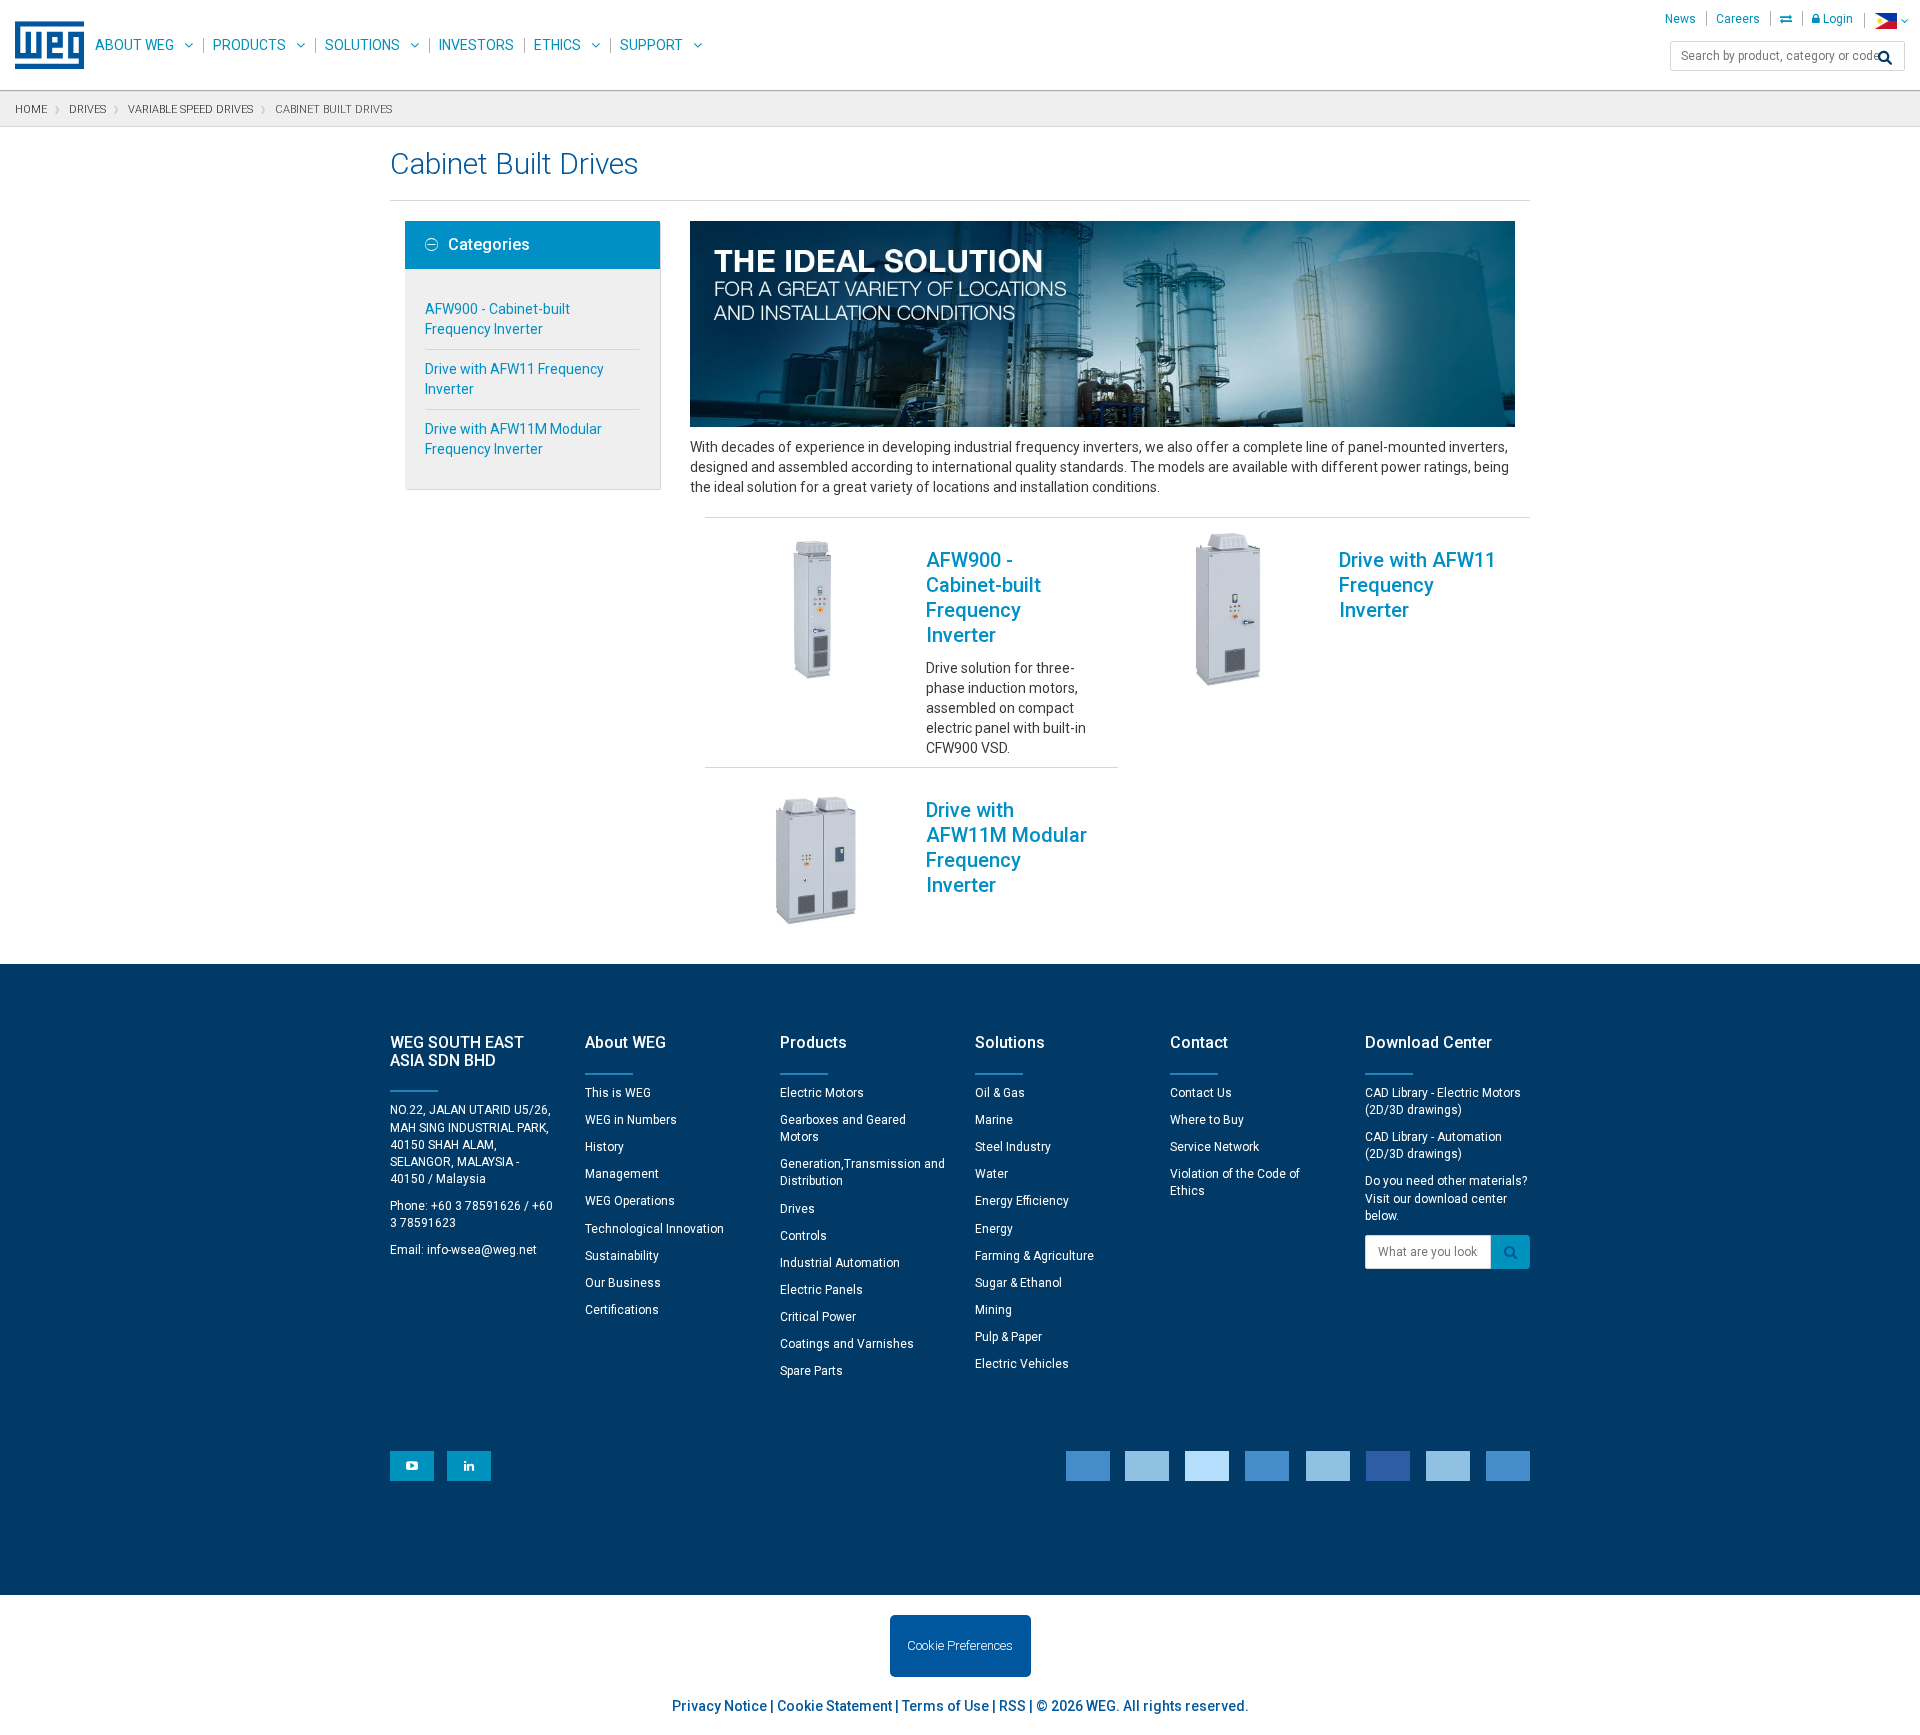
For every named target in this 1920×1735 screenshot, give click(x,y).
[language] (1891, 20)
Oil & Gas (1000, 1093)
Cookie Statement (834, 1706)
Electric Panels (821, 1290)
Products (249, 45)
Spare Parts (811, 1371)
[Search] (1885, 58)
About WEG (134, 45)
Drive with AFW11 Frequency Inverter (514, 379)
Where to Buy (1207, 1120)
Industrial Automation (840, 1263)
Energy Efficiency (1022, 1201)
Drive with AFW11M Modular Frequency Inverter (513, 439)
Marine (994, 1120)
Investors (476, 45)
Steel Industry (1013, 1147)
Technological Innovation (654, 1229)
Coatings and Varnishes (847, 1344)
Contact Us (1201, 1093)
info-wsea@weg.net (482, 1250)
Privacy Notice (719, 1706)
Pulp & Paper (1008, 1337)
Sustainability (622, 1256)
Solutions (362, 45)
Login (1836, 19)
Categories (489, 245)
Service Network (1214, 1147)
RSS (1012, 1706)
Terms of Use (945, 1706)
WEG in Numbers (631, 1120)
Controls (803, 1236)
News (1680, 19)
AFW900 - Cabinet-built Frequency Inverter (497, 319)
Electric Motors (822, 1093)
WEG (42, 45)
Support (651, 45)
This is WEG (618, 1093)
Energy (994, 1229)
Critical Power (818, 1317)
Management (622, 1174)
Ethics (557, 45)
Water (991, 1174)
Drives (797, 1209)
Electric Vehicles (1022, 1364)
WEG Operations (630, 1201)
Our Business (623, 1283)
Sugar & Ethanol (1018, 1283)
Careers (1738, 19)
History (604, 1147)
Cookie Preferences (960, 1645)
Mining (993, 1310)
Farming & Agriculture (1034, 1256)
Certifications (622, 1310)
